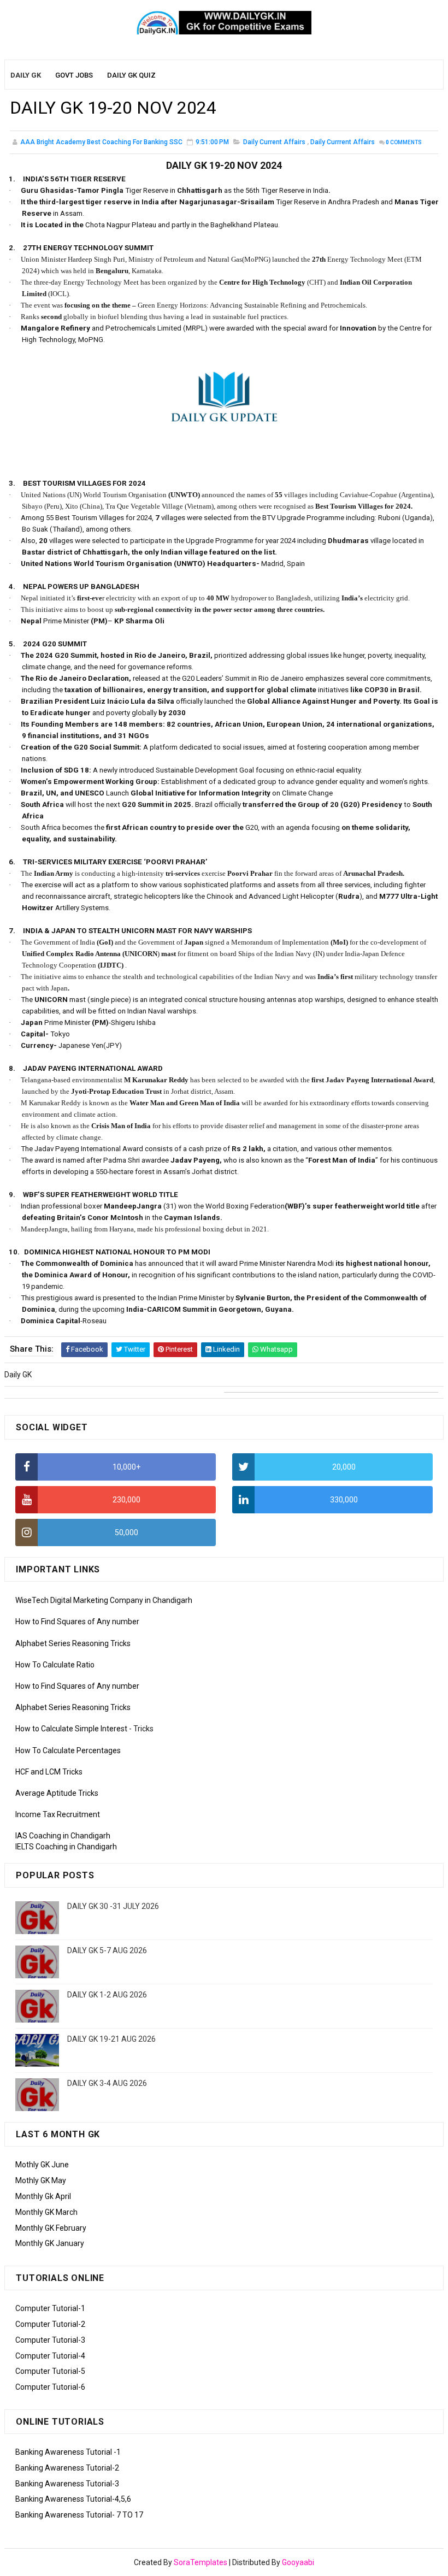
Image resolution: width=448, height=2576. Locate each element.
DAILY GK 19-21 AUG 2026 (111, 2039)
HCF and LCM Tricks (49, 1772)
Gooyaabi (298, 2562)
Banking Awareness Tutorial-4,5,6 (73, 2499)
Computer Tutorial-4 (50, 2356)
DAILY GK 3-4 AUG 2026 (107, 2083)
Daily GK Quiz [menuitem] (131, 75)
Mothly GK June (42, 2165)
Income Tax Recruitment (58, 1814)
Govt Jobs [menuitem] (74, 75)
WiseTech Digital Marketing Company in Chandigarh (104, 1600)
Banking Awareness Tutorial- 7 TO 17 (79, 2515)
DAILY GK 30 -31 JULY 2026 (113, 1906)
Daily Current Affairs (274, 142)
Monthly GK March (46, 2212)
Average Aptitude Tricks (57, 1793)
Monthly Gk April (43, 2196)
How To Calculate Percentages (68, 1750)
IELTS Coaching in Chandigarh (66, 1847)
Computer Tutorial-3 (50, 2340)
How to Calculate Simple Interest (71, 1729)
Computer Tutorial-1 (50, 2308)
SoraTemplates (201, 2562)
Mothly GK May (41, 2180)
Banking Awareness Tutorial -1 (68, 2452)
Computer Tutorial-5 (50, 2371)
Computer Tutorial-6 (50, 2387)
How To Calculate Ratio (55, 1665)
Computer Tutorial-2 (50, 2324)
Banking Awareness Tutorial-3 (67, 2484)
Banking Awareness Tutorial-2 (67, 2468)
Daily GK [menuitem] (26, 75)
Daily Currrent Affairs (343, 142)
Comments (404, 142)
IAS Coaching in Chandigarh (63, 1836)
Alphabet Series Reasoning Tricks (73, 1643)
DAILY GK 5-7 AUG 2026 (107, 1950)
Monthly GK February (51, 2228)
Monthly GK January (50, 2243)
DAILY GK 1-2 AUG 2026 (107, 1995)
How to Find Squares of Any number (77, 1622)
